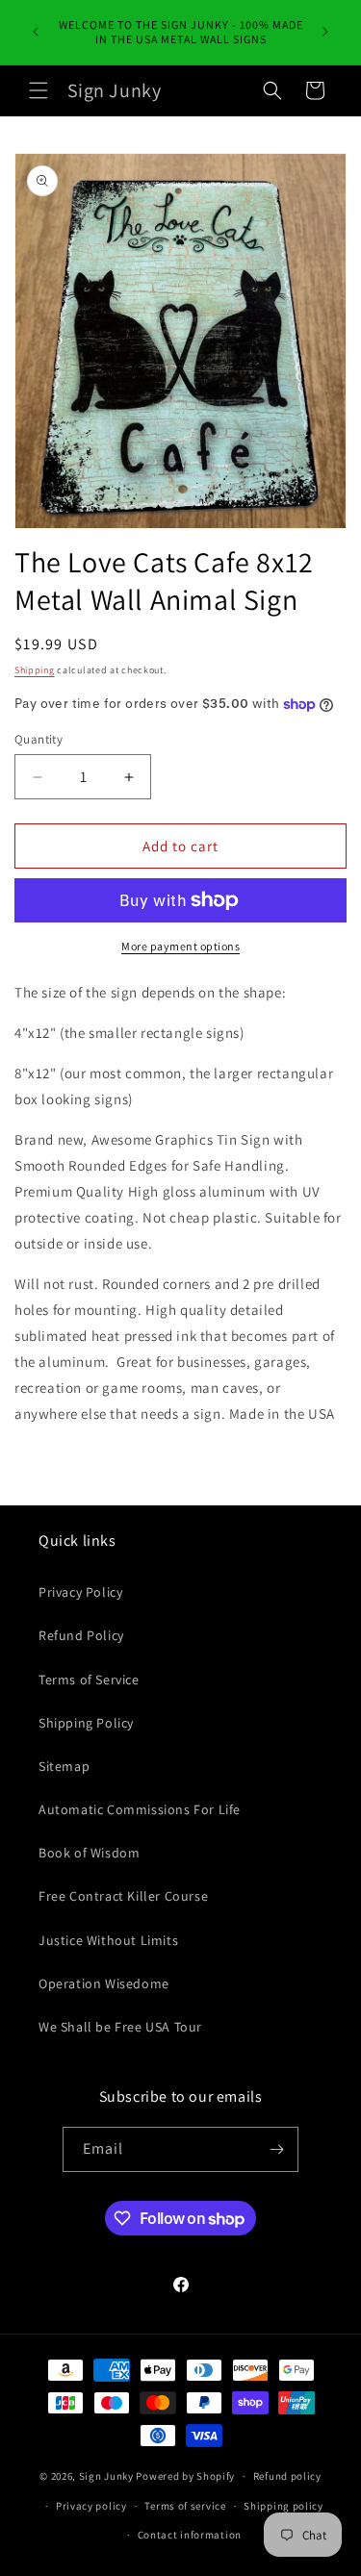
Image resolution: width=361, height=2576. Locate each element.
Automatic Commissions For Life (140, 1809)
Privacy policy (91, 2506)
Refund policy (287, 2476)
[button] (39, 90)
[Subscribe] (276, 2149)
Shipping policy (284, 2506)
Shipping (35, 670)
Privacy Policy (80, 1592)
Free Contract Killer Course (123, 1896)
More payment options (180, 946)
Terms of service (185, 2506)
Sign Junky (106, 2476)
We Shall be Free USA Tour (120, 2027)
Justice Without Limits (108, 1940)
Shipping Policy (86, 1723)
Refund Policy (81, 1635)
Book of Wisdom (89, 1853)
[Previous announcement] (36, 32)
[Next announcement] (325, 32)
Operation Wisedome (104, 1983)
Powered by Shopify (185, 2476)
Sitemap (64, 1766)
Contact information (190, 2535)
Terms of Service (89, 1679)
